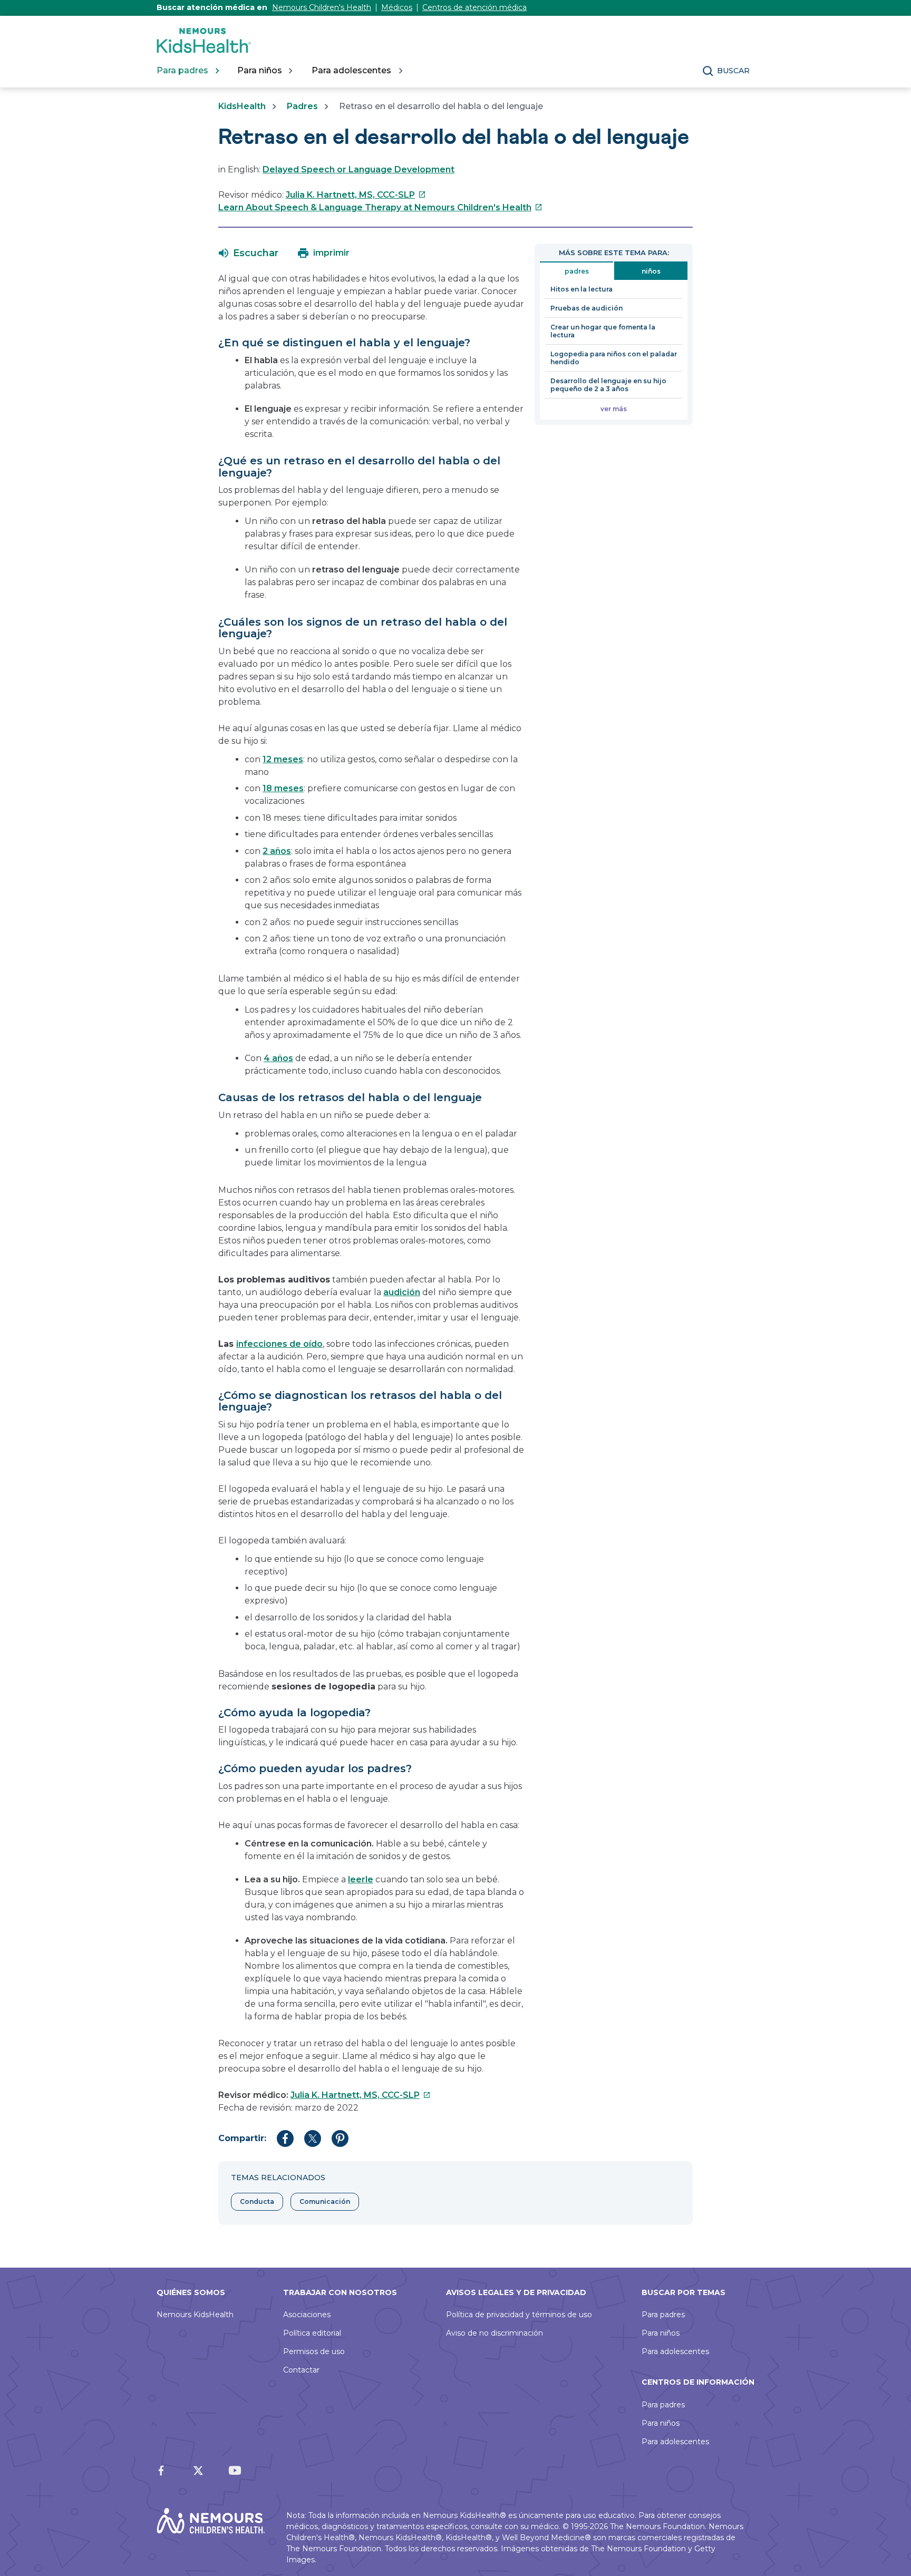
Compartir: (242, 2138)
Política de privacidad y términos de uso (519, 2315)
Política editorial (312, 2333)
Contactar (301, 2370)
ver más (614, 409)
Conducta (257, 2201)
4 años (278, 1058)
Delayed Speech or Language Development (358, 169)
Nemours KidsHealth (195, 2315)
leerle (361, 1879)
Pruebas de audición (587, 308)
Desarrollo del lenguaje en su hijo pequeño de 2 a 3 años (608, 385)
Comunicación (325, 2201)
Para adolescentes (675, 2351)
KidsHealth (242, 106)
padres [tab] (577, 271)
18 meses (283, 788)
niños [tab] (651, 271)
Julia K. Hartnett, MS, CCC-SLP (356, 195)
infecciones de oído (279, 1344)
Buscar (733, 71)
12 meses (283, 759)
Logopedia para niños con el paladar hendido (614, 358)
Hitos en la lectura (582, 289)
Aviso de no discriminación (495, 2333)
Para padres (663, 2315)
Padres (302, 106)
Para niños (661, 2333)
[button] (249, 253)
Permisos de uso (314, 2351)
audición (402, 1292)
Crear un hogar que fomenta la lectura (603, 331)
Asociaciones (307, 2315)
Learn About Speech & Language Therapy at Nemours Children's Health (380, 207)
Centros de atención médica (474, 7)
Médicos (397, 7)
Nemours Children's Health (322, 7)
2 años (277, 851)
